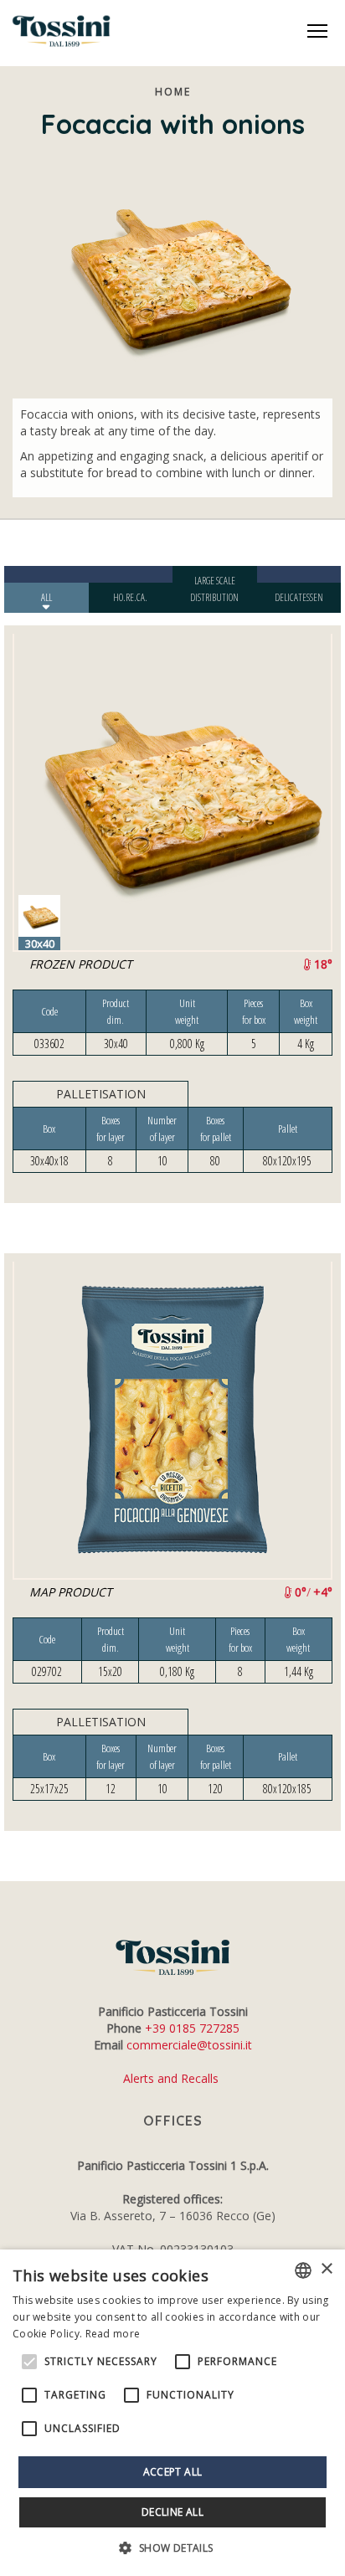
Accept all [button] (173, 2472)
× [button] (326, 2269)
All (46, 597)
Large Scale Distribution (214, 589)
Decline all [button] (172, 2512)
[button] (172, 2548)
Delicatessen (299, 597)
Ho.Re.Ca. (130, 597)
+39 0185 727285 (192, 2028)
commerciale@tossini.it (189, 2045)
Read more (113, 2334)
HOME (173, 92)
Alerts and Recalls (172, 2078)
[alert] (172, 2413)
